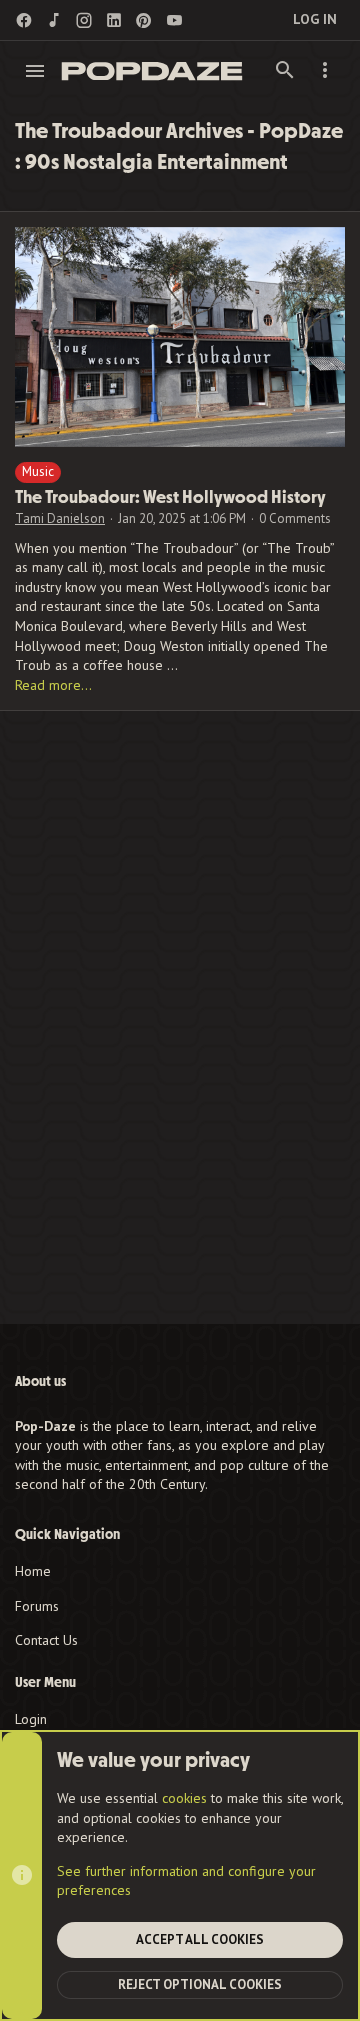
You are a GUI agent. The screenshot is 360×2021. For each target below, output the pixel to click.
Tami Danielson (60, 518)
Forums (37, 1606)
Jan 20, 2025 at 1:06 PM (182, 518)
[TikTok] (54, 20)
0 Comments (295, 518)
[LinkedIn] (114, 20)
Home (33, 1571)
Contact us (46, 1640)
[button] (35, 71)
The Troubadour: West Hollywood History (170, 497)
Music (38, 471)
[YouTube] (174, 20)
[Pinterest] (144, 20)
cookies (184, 1798)
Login (31, 1719)
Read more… (53, 685)
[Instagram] (84, 20)
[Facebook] (24, 20)
